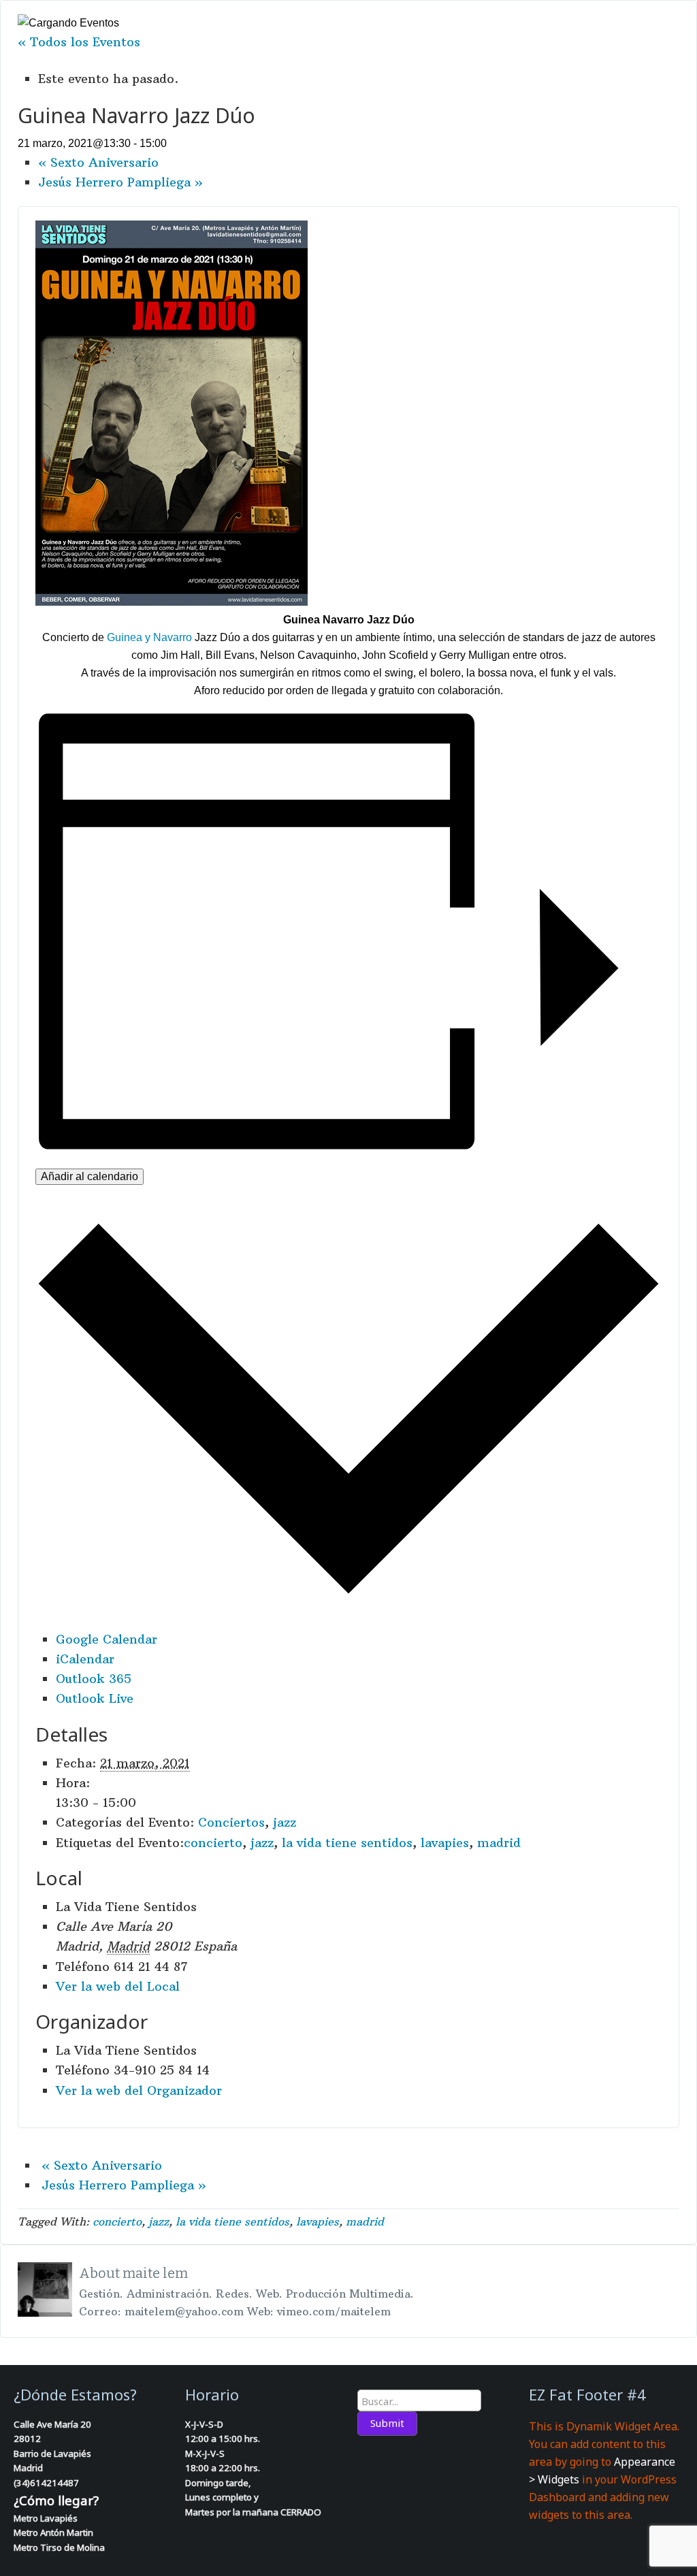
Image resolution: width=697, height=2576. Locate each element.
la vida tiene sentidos (347, 1843)
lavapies (445, 1843)
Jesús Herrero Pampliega (120, 182)
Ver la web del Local (118, 1986)
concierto (213, 1843)
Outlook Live (95, 1698)
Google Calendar (107, 1639)
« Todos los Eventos (79, 42)
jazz (285, 1822)
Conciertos (231, 1822)
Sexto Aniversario (98, 162)
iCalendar (85, 1659)
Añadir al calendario (90, 1176)
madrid (499, 1843)
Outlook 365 (94, 1679)
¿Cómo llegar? (56, 2500)
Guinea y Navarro (149, 637)
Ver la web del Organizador (139, 2090)
